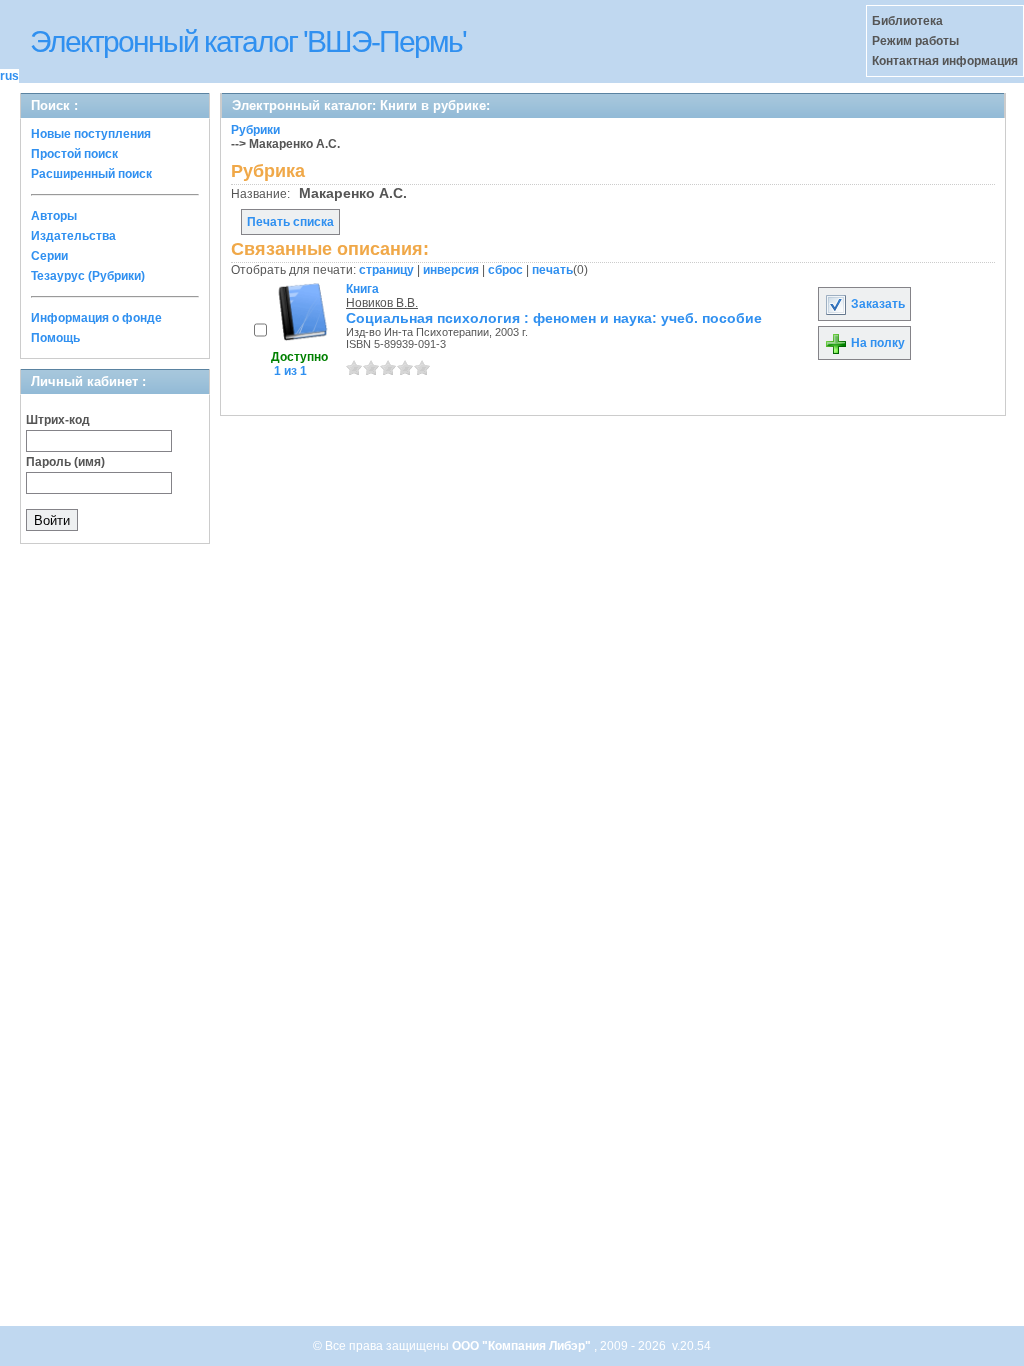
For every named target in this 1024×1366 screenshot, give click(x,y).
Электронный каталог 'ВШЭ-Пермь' (248, 41)
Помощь (55, 338)
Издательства (73, 236)
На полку (876, 343)
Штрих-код (58, 420)
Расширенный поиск (91, 174)
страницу (386, 270)
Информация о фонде (96, 318)
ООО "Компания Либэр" (523, 1346)
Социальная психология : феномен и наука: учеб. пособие (554, 318)
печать (552, 270)
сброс (505, 270)
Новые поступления (91, 134)
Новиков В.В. (382, 303)
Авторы (54, 216)
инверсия (451, 270)
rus (9, 76)
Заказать (876, 304)
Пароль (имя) (65, 462)
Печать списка (290, 222)
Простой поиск (74, 154)
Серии (49, 256)
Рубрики (255, 130)
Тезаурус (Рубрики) (88, 276)
